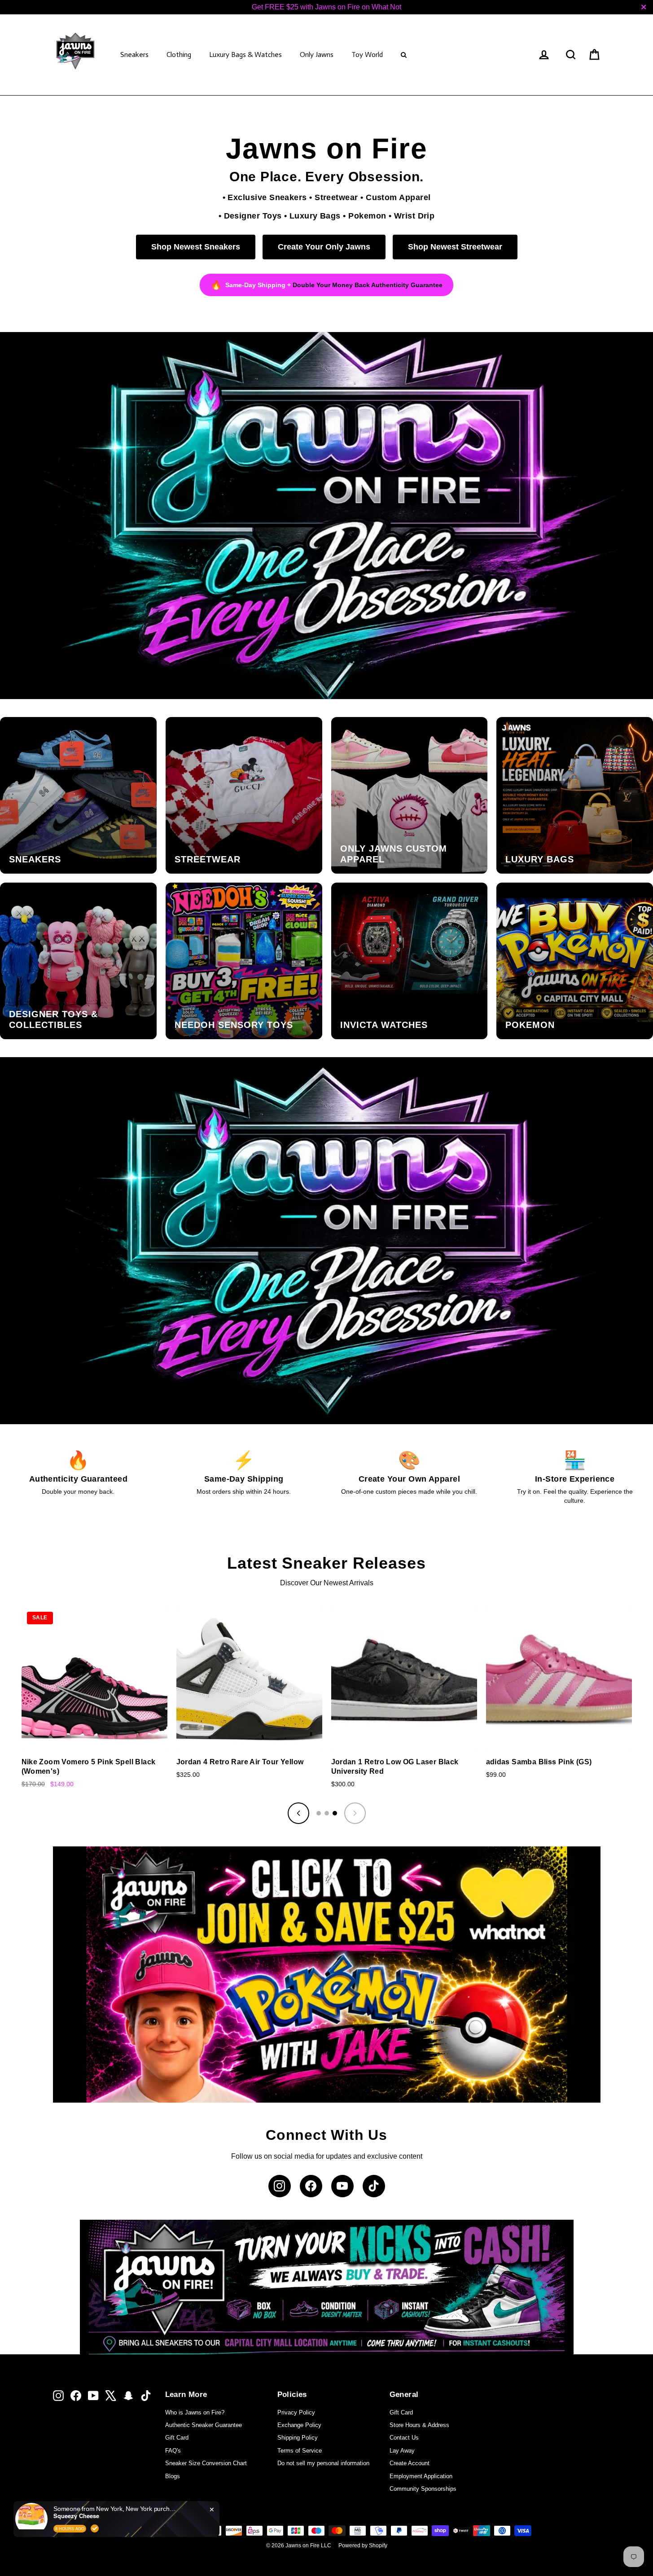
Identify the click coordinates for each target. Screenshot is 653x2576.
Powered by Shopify (363, 2545)
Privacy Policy (296, 2412)
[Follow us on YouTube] (342, 2186)
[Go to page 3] (335, 1813)
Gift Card (177, 2438)
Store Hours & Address (419, 2425)
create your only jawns (324, 247)
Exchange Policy (299, 2425)
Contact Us (404, 2438)
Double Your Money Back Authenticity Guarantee (368, 285)
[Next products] (355, 1813)
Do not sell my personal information (323, 2463)
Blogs (173, 2476)
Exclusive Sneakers (267, 197)
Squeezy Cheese (76, 2516)
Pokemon (367, 216)
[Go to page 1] (319, 1813)
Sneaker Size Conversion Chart (206, 2463)
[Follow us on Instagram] (280, 2186)
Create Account (410, 2463)
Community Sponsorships (423, 2489)
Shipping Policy (298, 2438)
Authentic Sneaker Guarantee (204, 2425)
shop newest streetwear (455, 247)
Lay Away (402, 2451)
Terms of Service (300, 2451)
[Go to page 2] (327, 1813)
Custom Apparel (398, 197)
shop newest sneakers (196, 247)
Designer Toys (253, 216)
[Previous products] (298, 1813)
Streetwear (336, 197)
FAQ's (173, 2451)
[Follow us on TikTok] (374, 2186)
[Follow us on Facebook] (311, 2186)
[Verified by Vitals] (95, 2528)
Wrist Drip (414, 216)
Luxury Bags (315, 216)
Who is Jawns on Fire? (195, 2412)
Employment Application (421, 2476)
